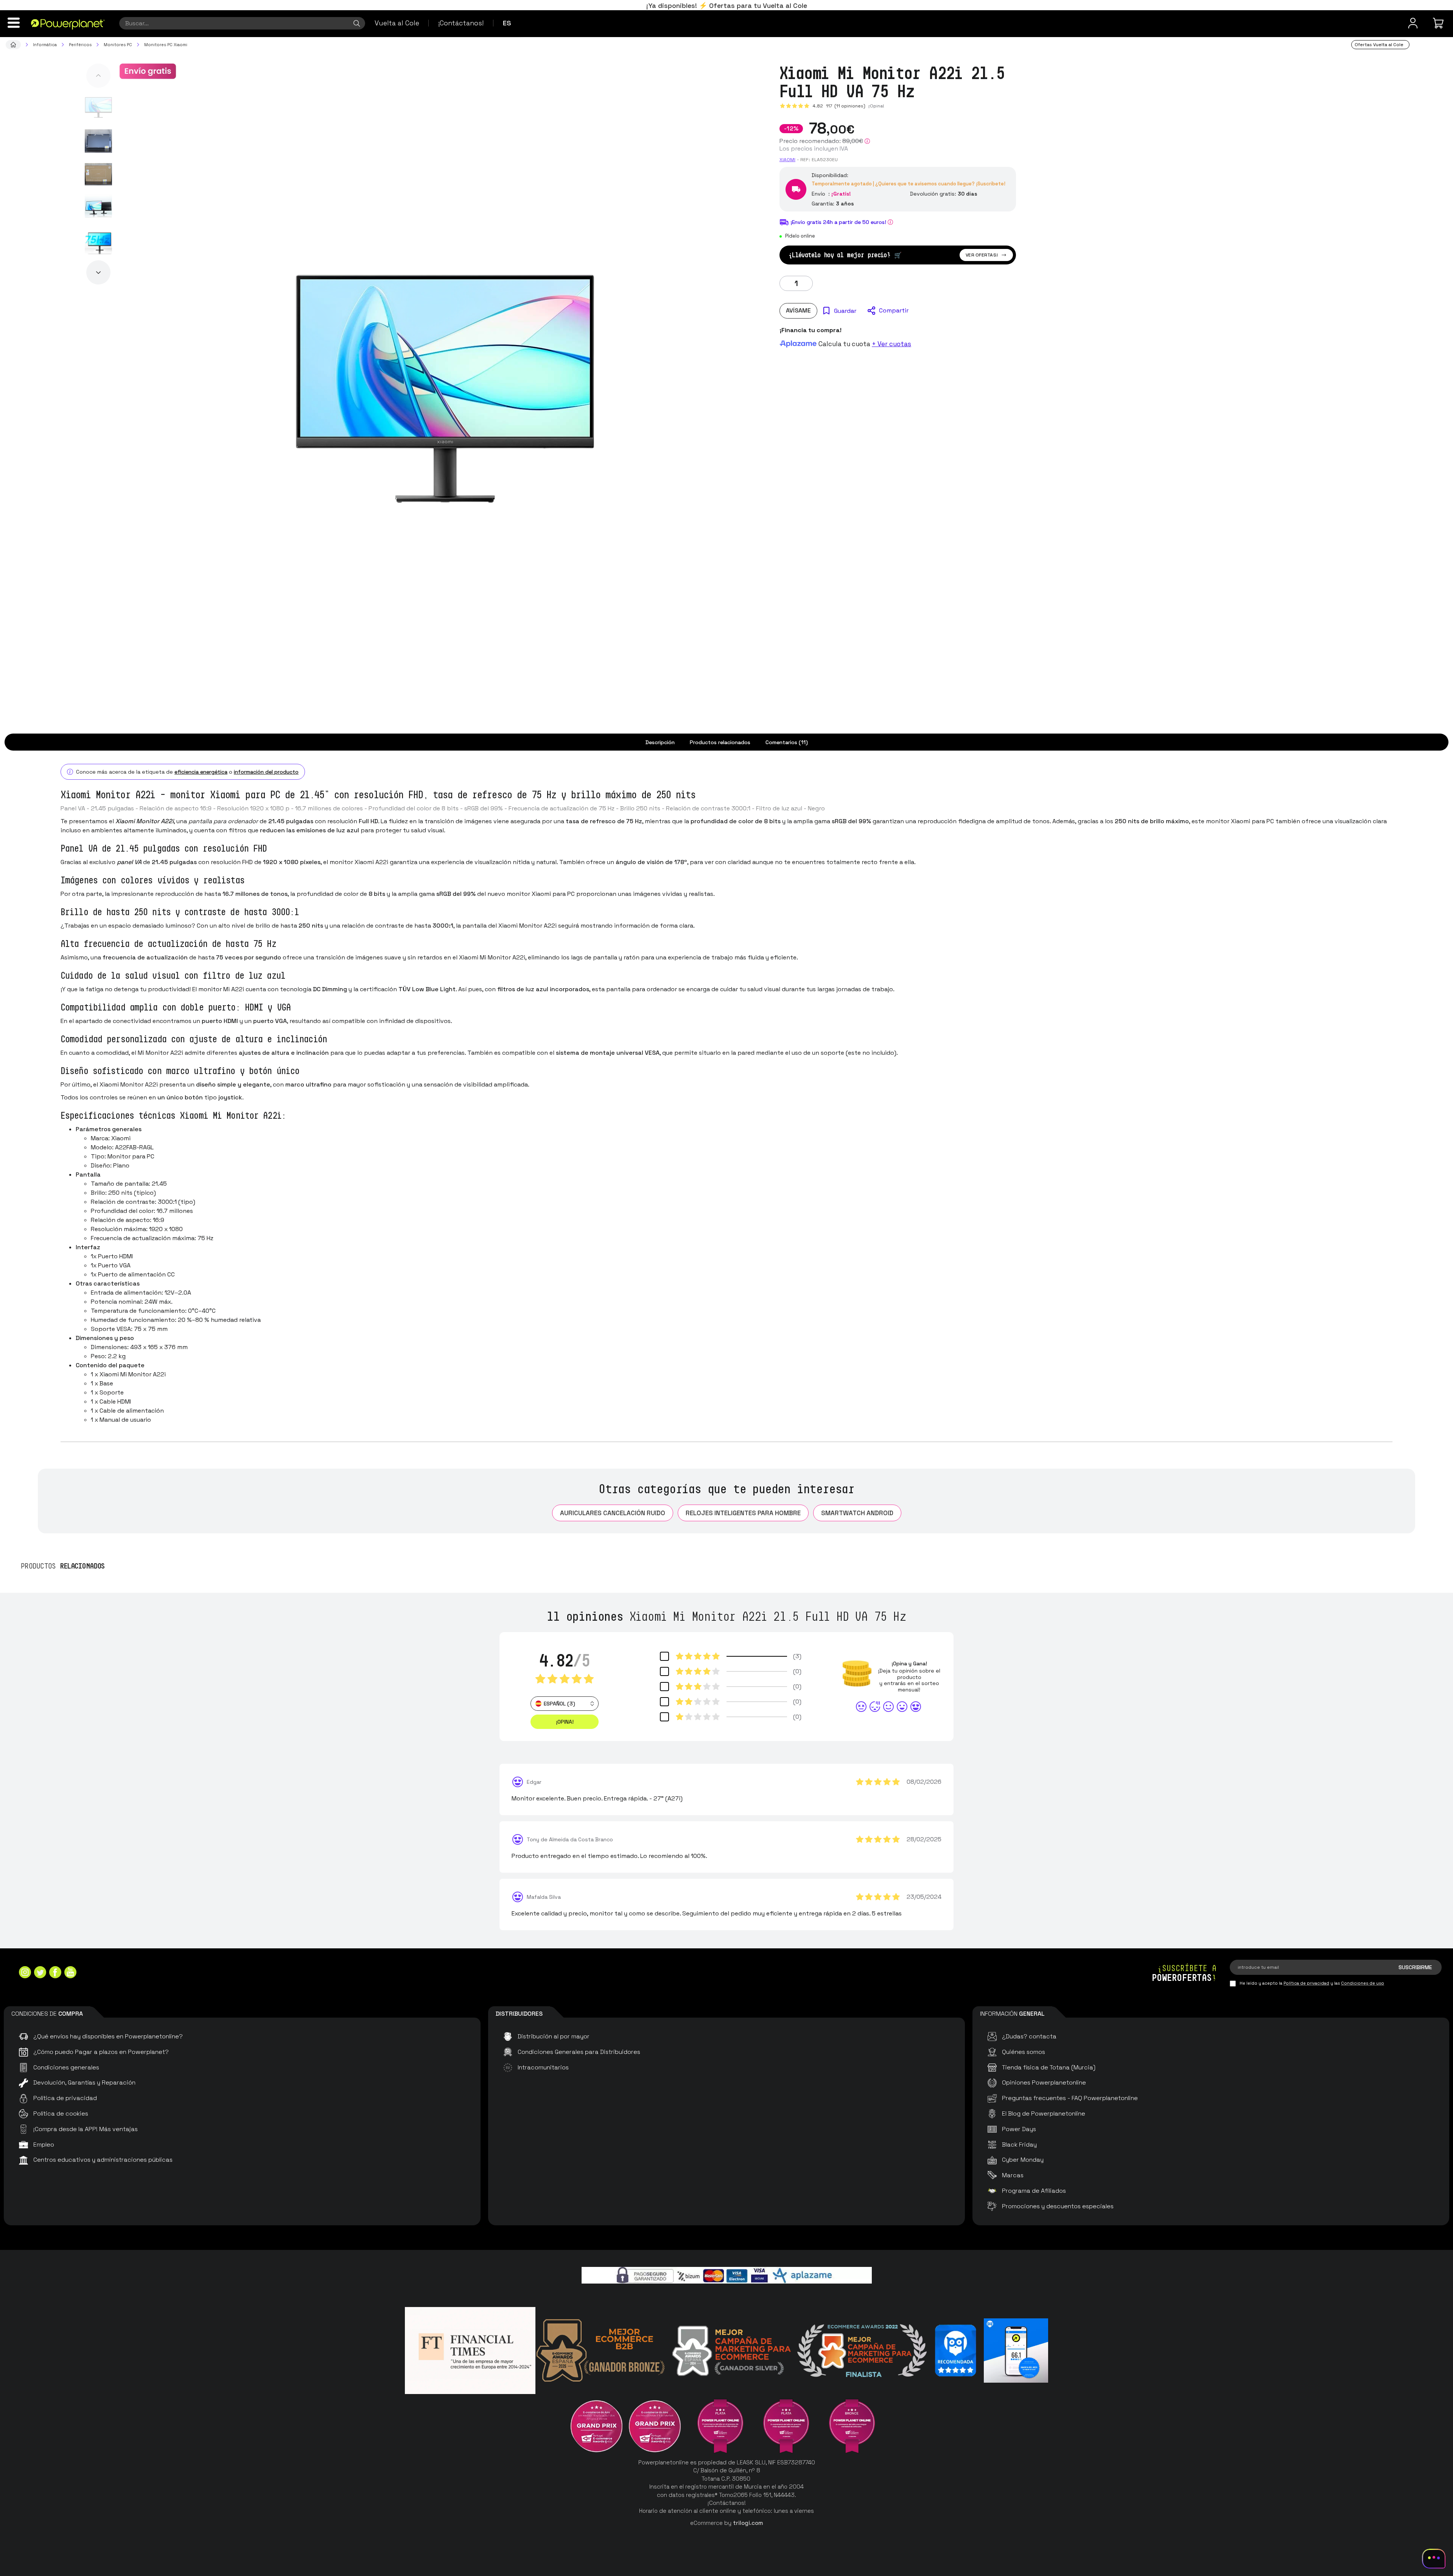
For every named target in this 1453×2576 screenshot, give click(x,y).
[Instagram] (25, 1973)
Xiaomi (787, 160)
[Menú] (14, 23)
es (507, 23)
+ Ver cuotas (891, 344)
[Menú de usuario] (1413, 23)
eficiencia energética (201, 772)
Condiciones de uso (1363, 1983)
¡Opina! (876, 106)
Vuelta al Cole (397, 23)
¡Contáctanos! (461, 23)
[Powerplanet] (13, 45)
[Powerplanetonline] (68, 24)
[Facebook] (55, 1973)
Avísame (798, 310)
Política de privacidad (1306, 1983)
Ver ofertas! (982, 255)
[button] (98, 76)
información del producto (266, 772)
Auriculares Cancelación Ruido (613, 1513)
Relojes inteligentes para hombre (743, 1513)
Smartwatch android (857, 1513)
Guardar (845, 311)
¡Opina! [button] (565, 1722)
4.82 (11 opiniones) (839, 106)
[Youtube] (70, 1973)
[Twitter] (40, 1973)
